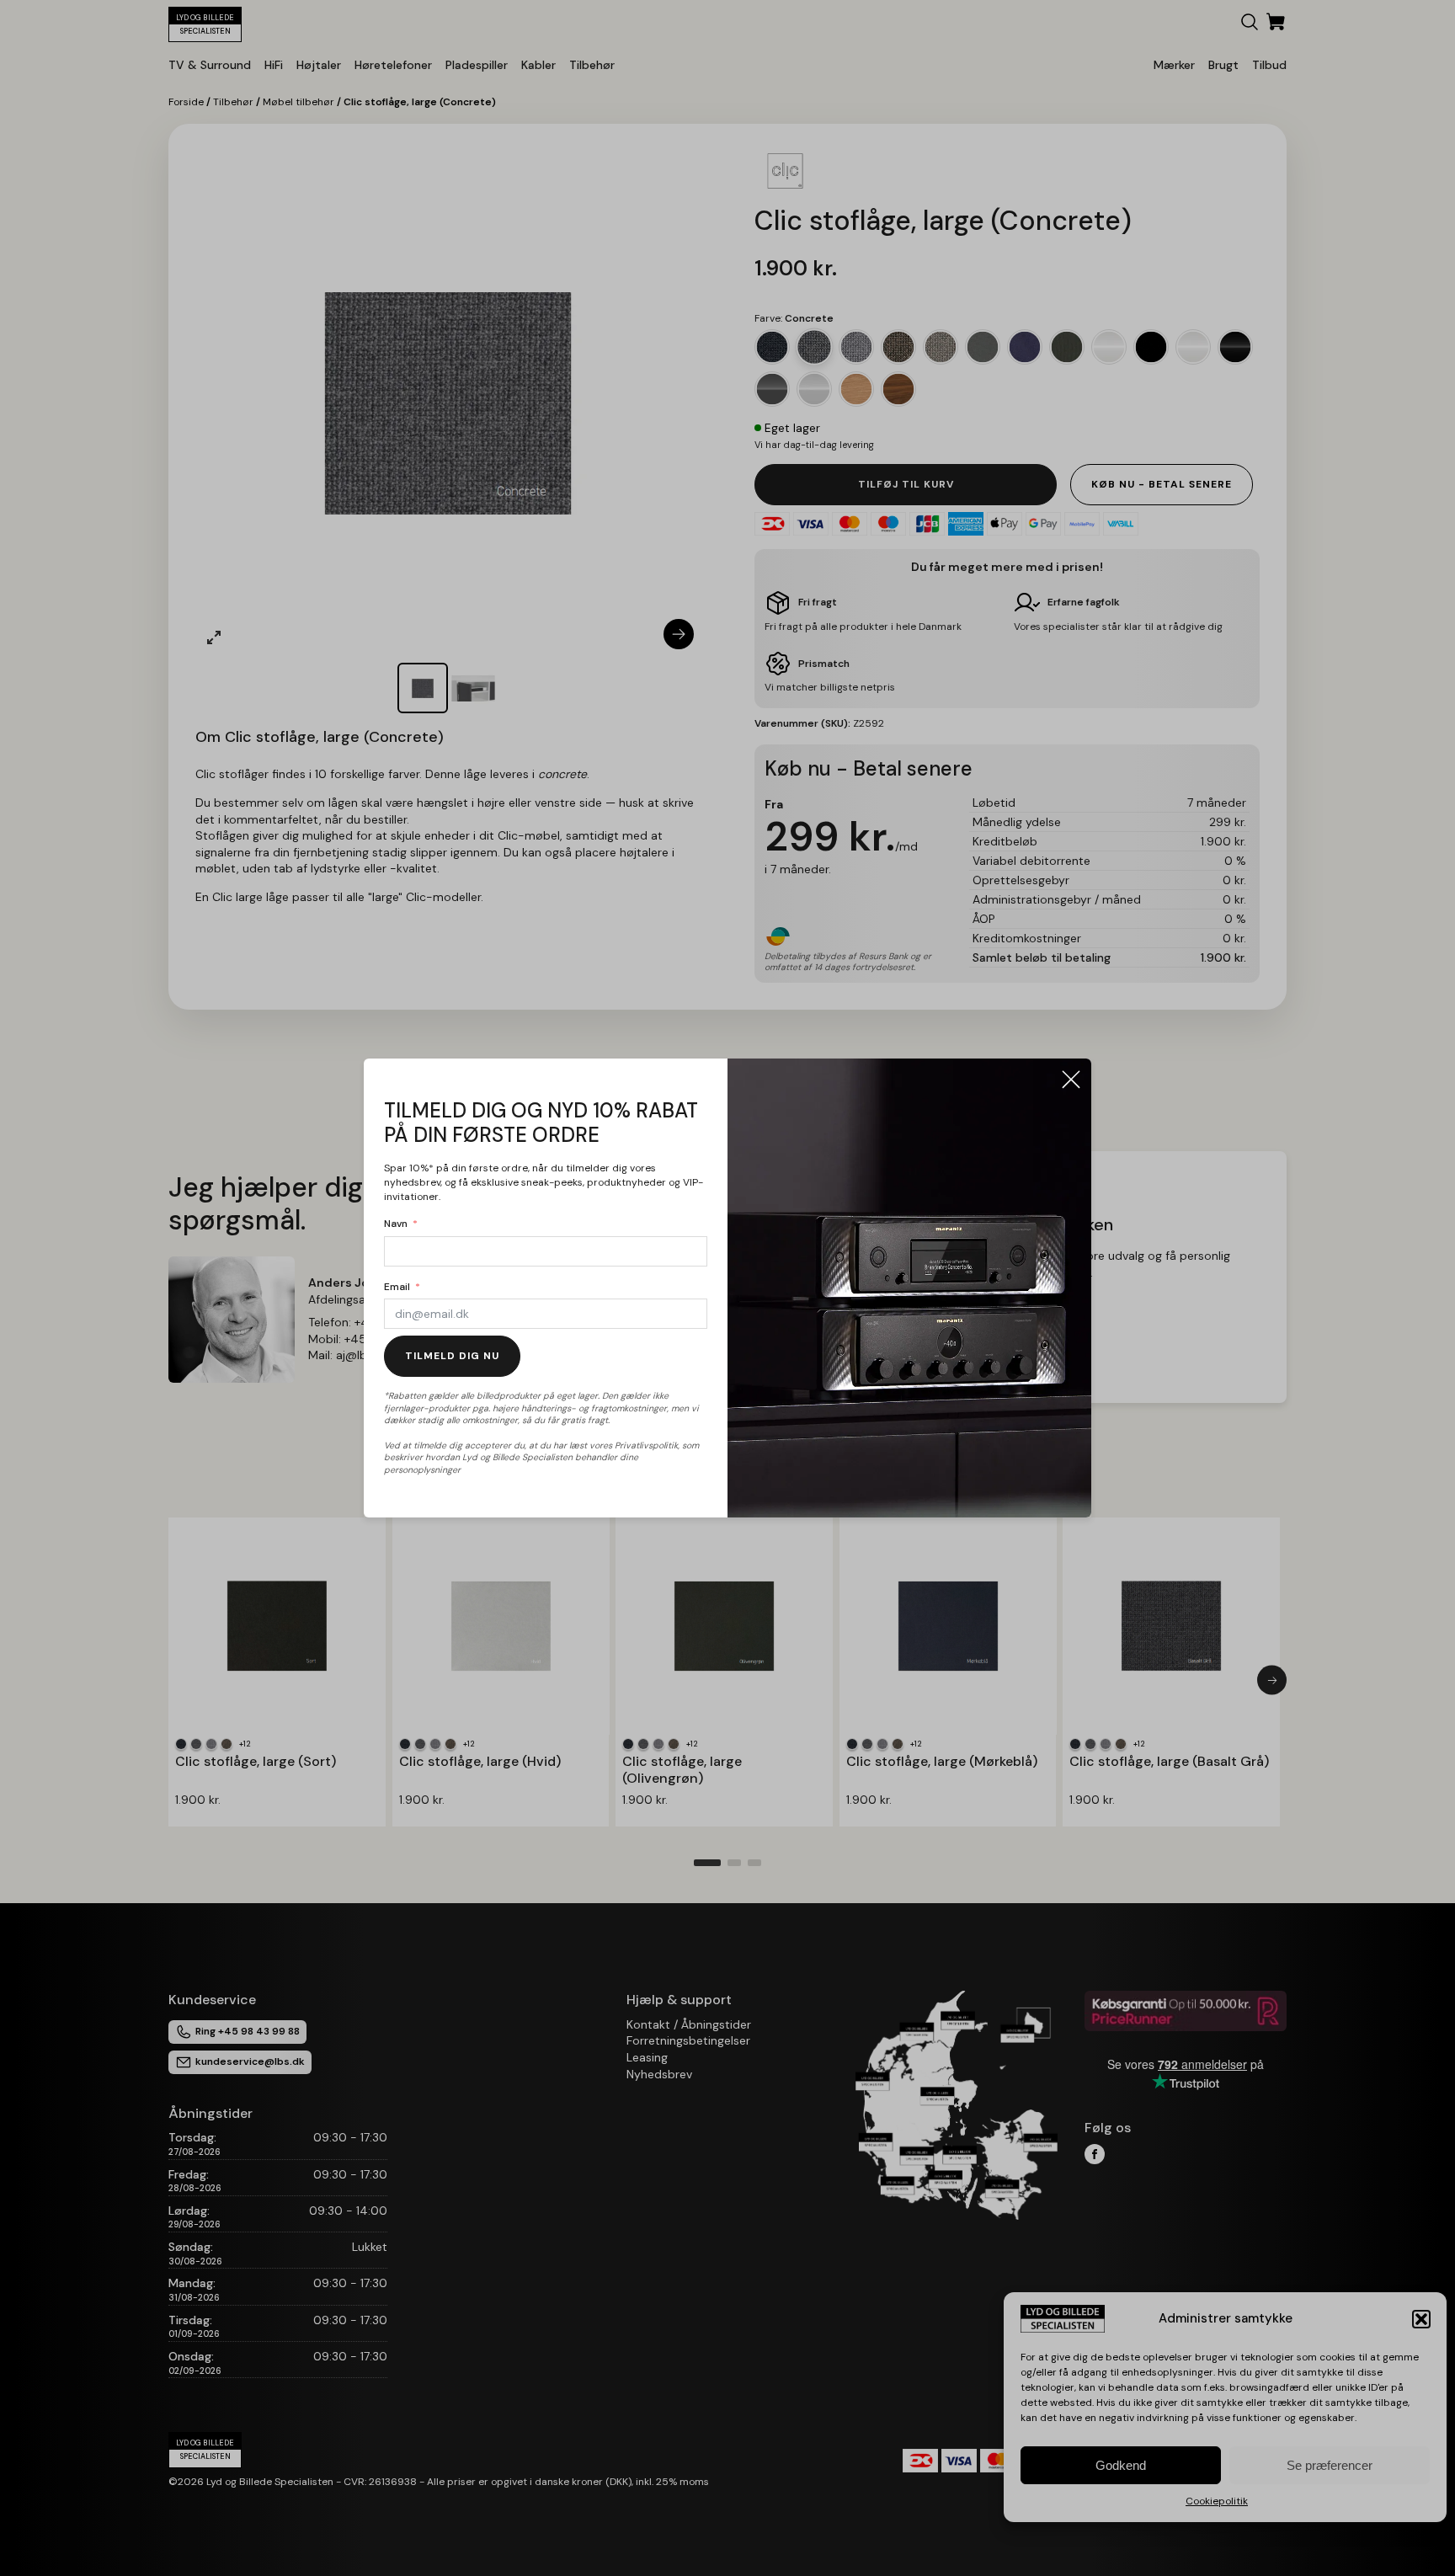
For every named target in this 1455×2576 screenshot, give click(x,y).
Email (397, 1287)
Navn (396, 1224)
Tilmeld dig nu (452, 1356)
